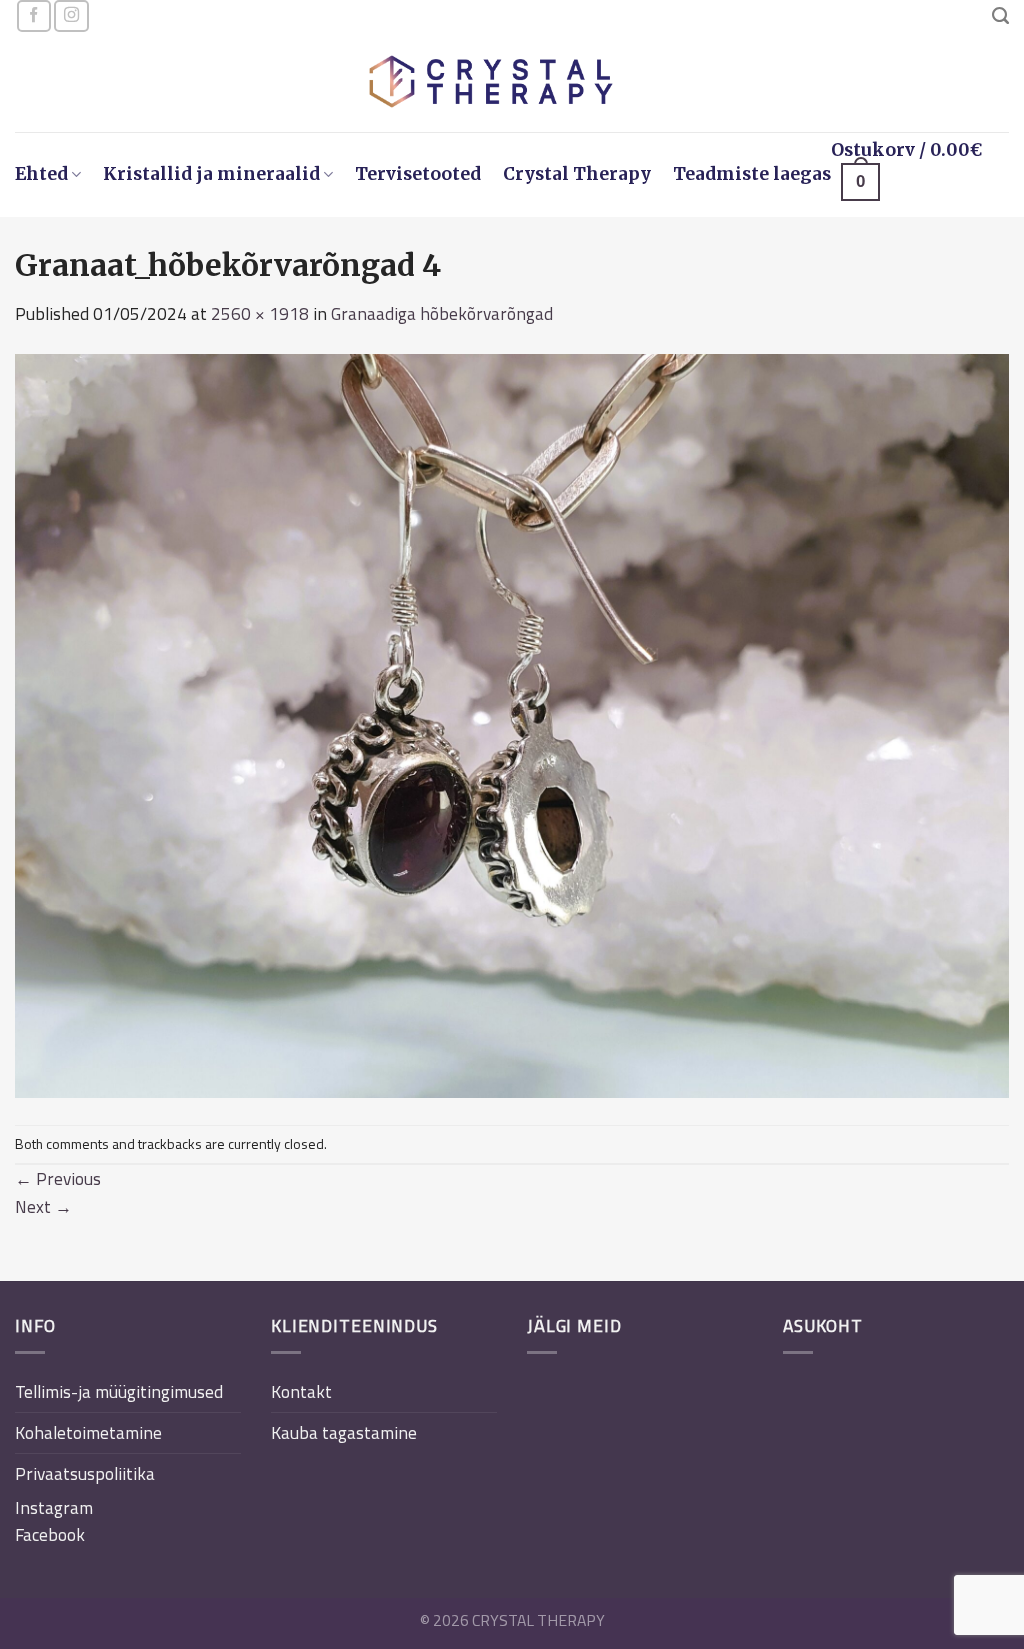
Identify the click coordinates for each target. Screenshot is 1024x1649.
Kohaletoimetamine (88, 1432)
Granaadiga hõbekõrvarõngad (442, 313)
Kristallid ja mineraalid (211, 174)
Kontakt (301, 1391)
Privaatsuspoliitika (85, 1473)
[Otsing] (1000, 16)
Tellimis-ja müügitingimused (119, 1391)
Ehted (41, 174)
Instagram (54, 1507)
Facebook (50, 1534)
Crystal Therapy (577, 174)
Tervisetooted (418, 174)
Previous (58, 1178)
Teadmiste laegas (752, 174)
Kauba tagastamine (344, 1432)
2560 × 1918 (260, 313)
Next (43, 1206)
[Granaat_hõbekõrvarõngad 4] (512, 724)
